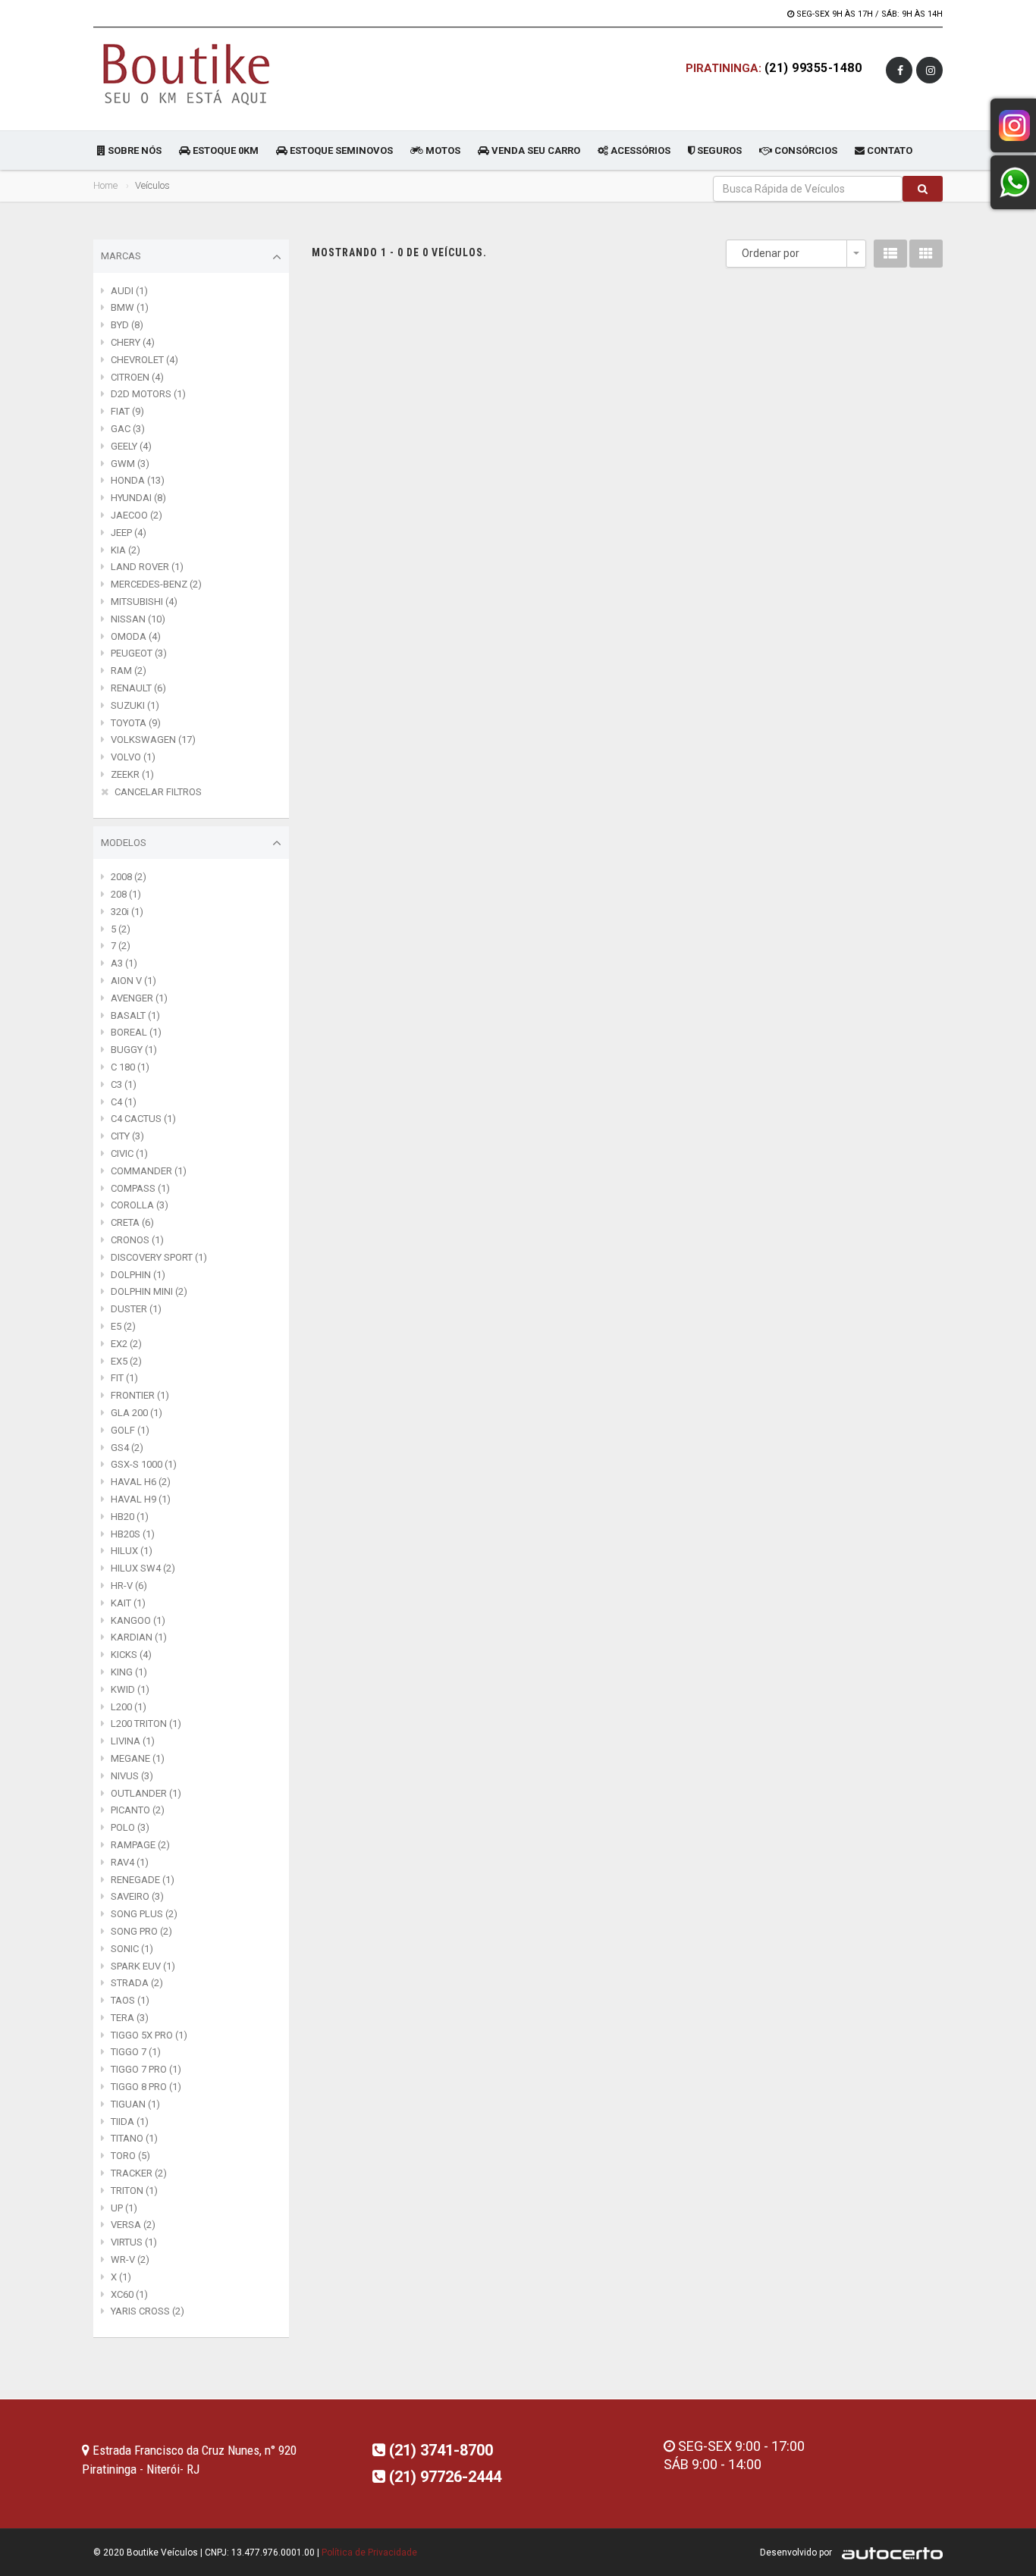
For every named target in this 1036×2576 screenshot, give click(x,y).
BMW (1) (130, 307)
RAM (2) (129, 671)
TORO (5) (130, 2156)
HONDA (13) (138, 480)
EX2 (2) (126, 1344)
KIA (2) (126, 550)
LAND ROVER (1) (147, 567)
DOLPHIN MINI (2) (149, 1291)
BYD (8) (127, 325)
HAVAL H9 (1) (141, 1499)
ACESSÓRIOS (639, 150)
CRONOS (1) (137, 1240)
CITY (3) (127, 1136)
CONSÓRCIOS (805, 150)
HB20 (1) (130, 1517)
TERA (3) (130, 2018)
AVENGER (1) (139, 998)
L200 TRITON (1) (146, 1724)
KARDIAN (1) (139, 1637)
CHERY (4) (133, 342)
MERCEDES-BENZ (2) (156, 584)
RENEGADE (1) (143, 1880)
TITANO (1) (134, 2138)
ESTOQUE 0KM (224, 150)
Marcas (121, 256)
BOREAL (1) (136, 1032)
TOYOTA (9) (136, 723)
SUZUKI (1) (135, 705)
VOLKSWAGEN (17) (153, 740)
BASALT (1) (135, 1015)
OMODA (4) (136, 636)
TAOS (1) (130, 2000)
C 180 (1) (130, 1067)
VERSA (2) (133, 2225)
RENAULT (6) (138, 688)
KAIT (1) (128, 1603)
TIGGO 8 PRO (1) (146, 2087)
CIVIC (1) (129, 1153)
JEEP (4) (129, 533)
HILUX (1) (132, 1551)
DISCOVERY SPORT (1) (159, 1257)
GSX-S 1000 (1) (144, 1464)
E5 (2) (123, 1326)
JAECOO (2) (137, 515)
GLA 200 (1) (137, 1413)
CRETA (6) (132, 1222)
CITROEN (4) (137, 377)
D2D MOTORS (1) (148, 394)
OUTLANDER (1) (146, 1793)
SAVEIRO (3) (137, 1896)
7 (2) (121, 946)
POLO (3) (130, 1827)
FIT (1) (124, 1378)
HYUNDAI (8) (138, 498)
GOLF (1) (130, 1430)
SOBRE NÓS (133, 150)
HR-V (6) (129, 1586)
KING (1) (129, 1672)
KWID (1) (130, 1689)
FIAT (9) (127, 411)
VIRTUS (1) (134, 2242)
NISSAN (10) (138, 619)
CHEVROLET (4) (144, 360)
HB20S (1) (133, 1534)
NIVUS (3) (132, 1776)
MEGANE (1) (138, 1758)
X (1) (121, 2277)
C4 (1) (124, 1102)
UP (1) (124, 2208)
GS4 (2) (127, 1448)
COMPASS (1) (140, 1188)
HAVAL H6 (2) (141, 1482)
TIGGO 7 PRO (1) (146, 2069)
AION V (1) (133, 981)
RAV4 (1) (130, 1862)
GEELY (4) (131, 446)
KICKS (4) (131, 1655)
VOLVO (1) (133, 757)
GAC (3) (128, 429)
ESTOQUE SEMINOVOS (340, 150)
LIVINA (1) (133, 1741)
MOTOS (442, 150)
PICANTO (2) (138, 1810)
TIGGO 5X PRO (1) (149, 2035)
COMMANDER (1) (149, 1171)
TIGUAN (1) (135, 2104)
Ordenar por (771, 253)
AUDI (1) (129, 291)
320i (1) (127, 912)
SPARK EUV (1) (143, 1966)
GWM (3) (130, 464)
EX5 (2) (126, 1361)
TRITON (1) (134, 2191)
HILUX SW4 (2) (143, 1568)
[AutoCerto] (888, 2552)
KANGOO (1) (138, 1620)
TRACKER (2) (139, 2173)
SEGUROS (718, 150)
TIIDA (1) (130, 2122)
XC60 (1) (129, 2294)
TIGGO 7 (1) (136, 2052)
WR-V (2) (130, 2259)
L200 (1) (129, 1707)
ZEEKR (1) (132, 774)
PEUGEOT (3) (139, 653)
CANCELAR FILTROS (158, 792)
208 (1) (126, 894)
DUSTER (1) (136, 1309)
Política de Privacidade (369, 2552)
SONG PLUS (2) (144, 1914)
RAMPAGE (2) (140, 1845)
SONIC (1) (132, 1949)
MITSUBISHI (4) (144, 602)
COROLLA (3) (140, 1205)
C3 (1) (124, 1084)
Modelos (124, 843)
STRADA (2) (137, 1983)
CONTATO (888, 150)
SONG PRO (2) (141, 1931)
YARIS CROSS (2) (148, 2311)
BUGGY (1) (134, 1050)
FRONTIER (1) (140, 1395)
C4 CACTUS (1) (143, 1119)
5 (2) (121, 929)
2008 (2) (129, 877)
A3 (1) (124, 963)
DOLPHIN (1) (138, 1275)
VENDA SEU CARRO (535, 150)
